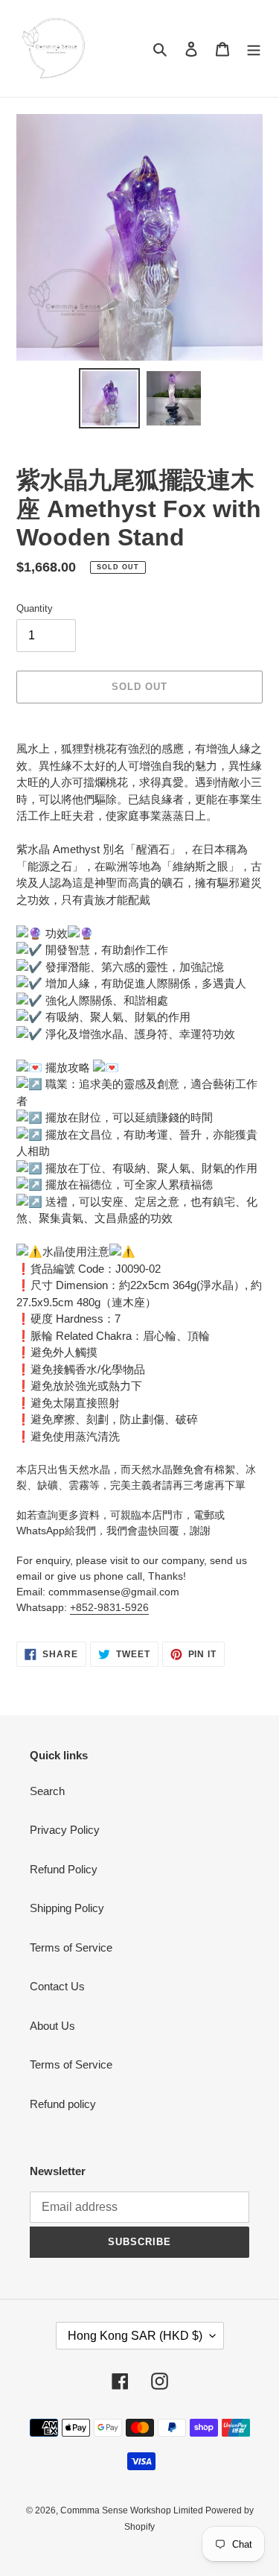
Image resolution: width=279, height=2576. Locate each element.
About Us (52, 2026)
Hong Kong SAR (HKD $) (135, 2336)
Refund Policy (64, 1869)
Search (47, 1791)
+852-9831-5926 (109, 1607)
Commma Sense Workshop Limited (133, 2510)
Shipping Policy (67, 1908)
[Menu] (254, 49)
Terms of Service (71, 1947)
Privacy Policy (65, 1830)
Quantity (35, 608)
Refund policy (63, 2104)
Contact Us (57, 1986)
